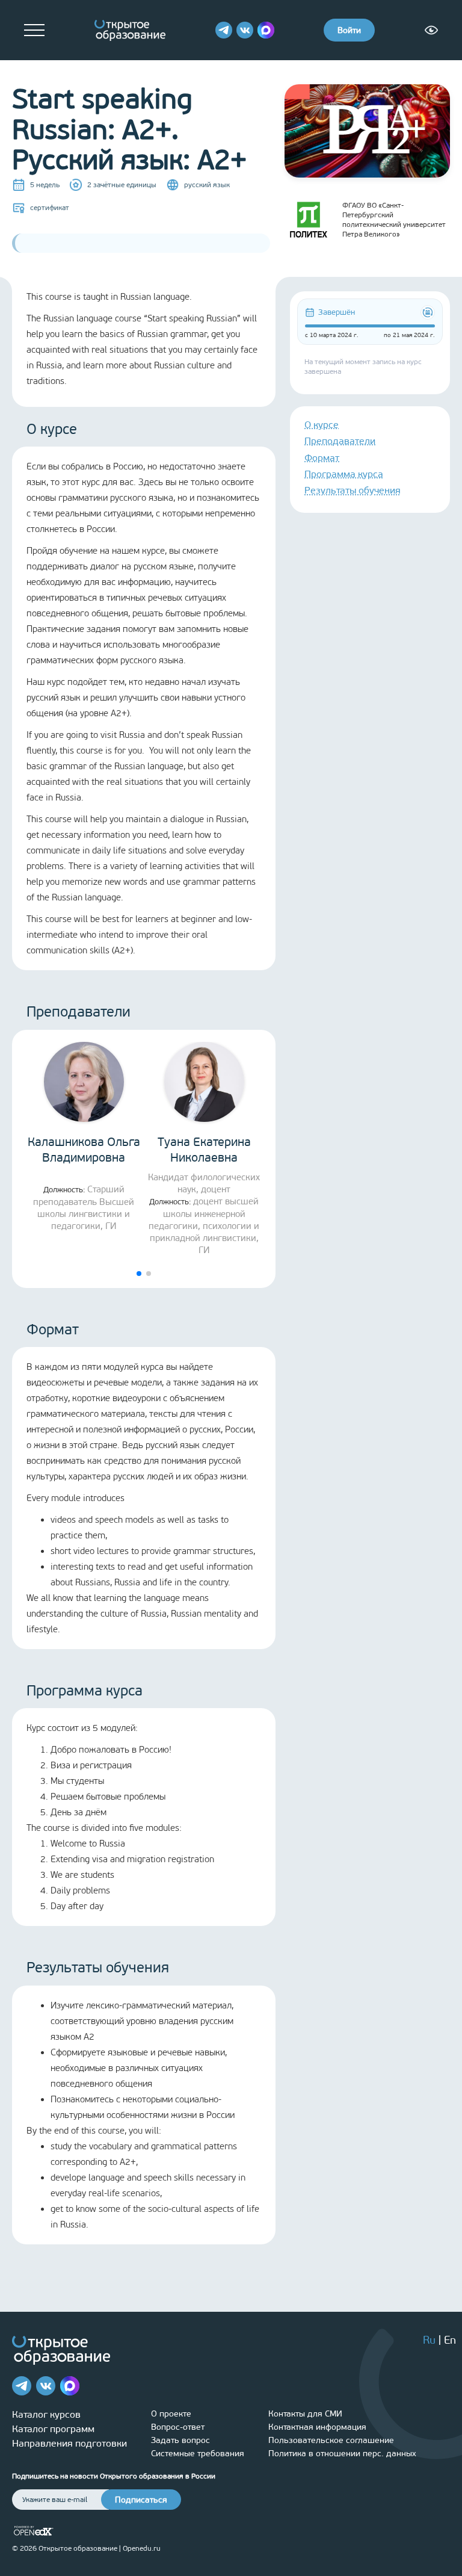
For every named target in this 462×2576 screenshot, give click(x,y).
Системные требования (198, 2454)
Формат (322, 458)
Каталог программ (53, 2429)
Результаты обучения (353, 490)
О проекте (171, 2414)
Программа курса (344, 474)
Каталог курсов (46, 2414)
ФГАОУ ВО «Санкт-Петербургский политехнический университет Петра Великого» (394, 220)
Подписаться (141, 2500)
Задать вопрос (180, 2440)
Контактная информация (317, 2427)
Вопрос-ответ (178, 2427)
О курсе (322, 425)
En (450, 2340)
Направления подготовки (69, 2443)
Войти (349, 30)
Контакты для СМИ (305, 2414)
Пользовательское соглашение (331, 2440)
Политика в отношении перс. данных (342, 2454)
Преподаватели (340, 441)
